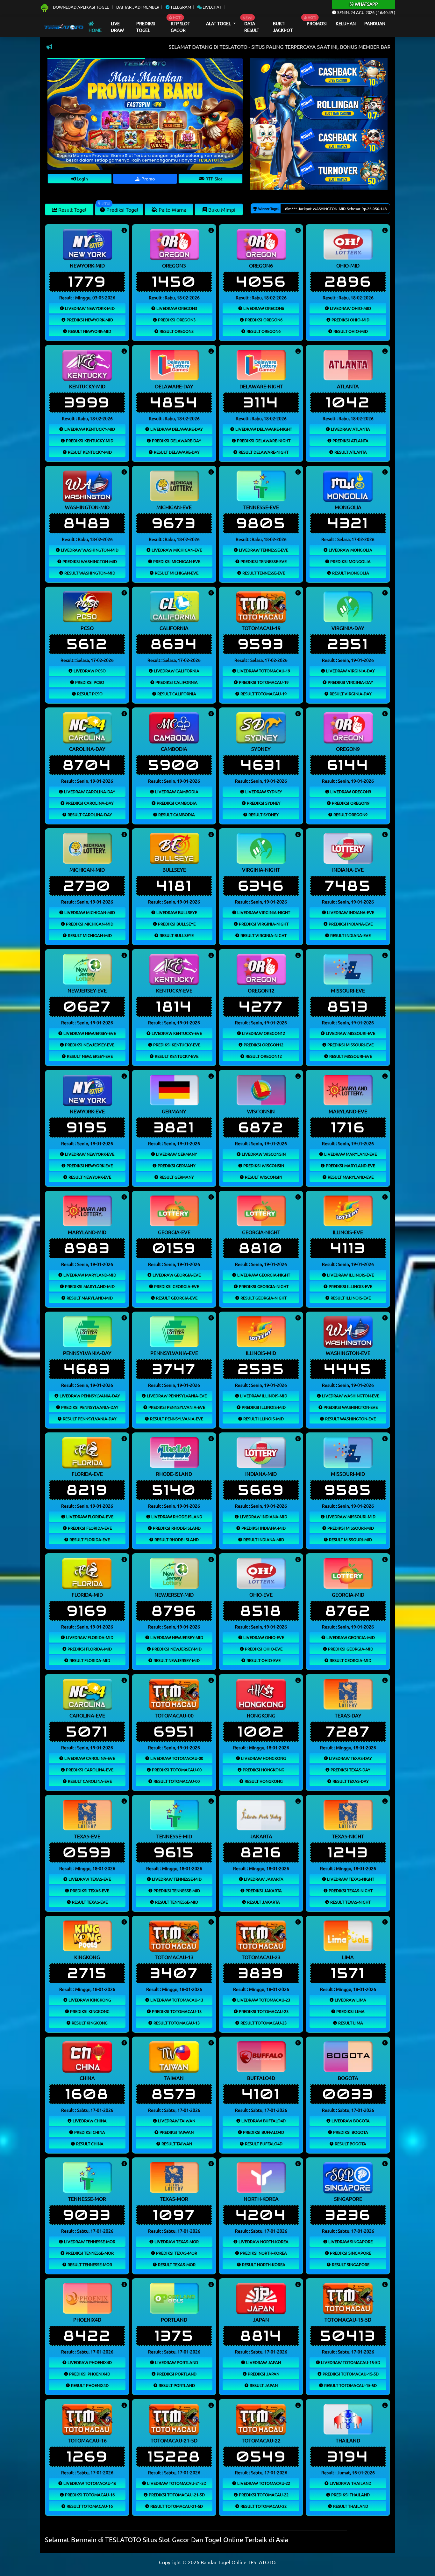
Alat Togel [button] (219, 23)
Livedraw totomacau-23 (263, 2000)
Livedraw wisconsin (263, 1154)
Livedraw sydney (263, 791)
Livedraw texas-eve (89, 1879)
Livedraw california (176, 671)
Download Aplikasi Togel (81, 7)
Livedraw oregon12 (263, 1033)
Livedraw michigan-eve (176, 550)
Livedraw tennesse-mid (176, 1879)
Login (82, 179)
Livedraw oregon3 (176, 308)
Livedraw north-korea (263, 2241)
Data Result (252, 27)
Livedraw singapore (350, 2241)
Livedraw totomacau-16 (89, 2483)
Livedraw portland (176, 2362)
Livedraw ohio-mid (350, 308)
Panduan (375, 23)
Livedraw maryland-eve (350, 1154)
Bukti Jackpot (283, 27)
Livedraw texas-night (350, 1879)
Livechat (211, 7)
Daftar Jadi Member (138, 7)
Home (95, 30)
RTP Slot (214, 179)
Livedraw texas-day (350, 1758)
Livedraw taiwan (176, 2121)
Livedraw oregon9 (350, 791)
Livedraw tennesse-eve (263, 550)
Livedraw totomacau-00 (176, 1758)
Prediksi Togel (146, 27)
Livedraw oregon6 (263, 308)
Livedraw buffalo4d (263, 2121)
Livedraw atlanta (350, 429)
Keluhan (346, 23)
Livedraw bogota (350, 2121)
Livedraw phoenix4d (89, 2362)
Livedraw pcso (89, 671)
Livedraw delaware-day (176, 429)
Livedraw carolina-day (89, 791)
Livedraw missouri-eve (350, 1033)
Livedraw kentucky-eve (176, 1033)
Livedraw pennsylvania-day (89, 1396)
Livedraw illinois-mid (263, 1396)
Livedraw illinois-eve (350, 1275)
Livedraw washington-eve (350, 1396)
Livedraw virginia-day (350, 671)
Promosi (317, 23)
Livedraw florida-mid (89, 1637)
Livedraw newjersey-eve (89, 1033)
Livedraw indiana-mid (263, 1516)
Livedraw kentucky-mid (89, 429)
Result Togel (72, 209)
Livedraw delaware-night (263, 429)
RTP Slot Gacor (180, 27)
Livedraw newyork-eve (89, 1154)
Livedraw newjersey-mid (176, 1637)
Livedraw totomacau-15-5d (350, 2362)
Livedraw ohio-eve (263, 1637)
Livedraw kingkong (89, 2000)
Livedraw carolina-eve (89, 1758)
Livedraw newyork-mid (89, 308)
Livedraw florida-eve (89, 1516)
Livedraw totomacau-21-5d (176, 2483)
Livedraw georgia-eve (176, 1275)
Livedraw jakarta (263, 1879)
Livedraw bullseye (176, 912)
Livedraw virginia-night (263, 912)
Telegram (180, 7)
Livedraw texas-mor (176, 2241)
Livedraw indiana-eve (350, 912)
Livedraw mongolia (350, 550)
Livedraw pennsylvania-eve (176, 1396)
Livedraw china (89, 2121)
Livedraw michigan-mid (89, 912)
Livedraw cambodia (176, 791)
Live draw (117, 27)
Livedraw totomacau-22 (263, 2483)
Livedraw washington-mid (89, 550)
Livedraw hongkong (263, 1758)
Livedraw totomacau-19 (263, 671)
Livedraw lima (350, 2000)
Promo (148, 179)
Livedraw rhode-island (176, 1516)
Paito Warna (172, 209)
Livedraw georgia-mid (350, 1637)
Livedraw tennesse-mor (89, 2241)
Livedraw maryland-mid (89, 1275)
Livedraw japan (263, 2362)
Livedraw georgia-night (263, 1275)
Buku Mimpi (221, 209)
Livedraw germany (176, 1154)
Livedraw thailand (350, 2483)
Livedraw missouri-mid (350, 1516)
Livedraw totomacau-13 (176, 2000)
